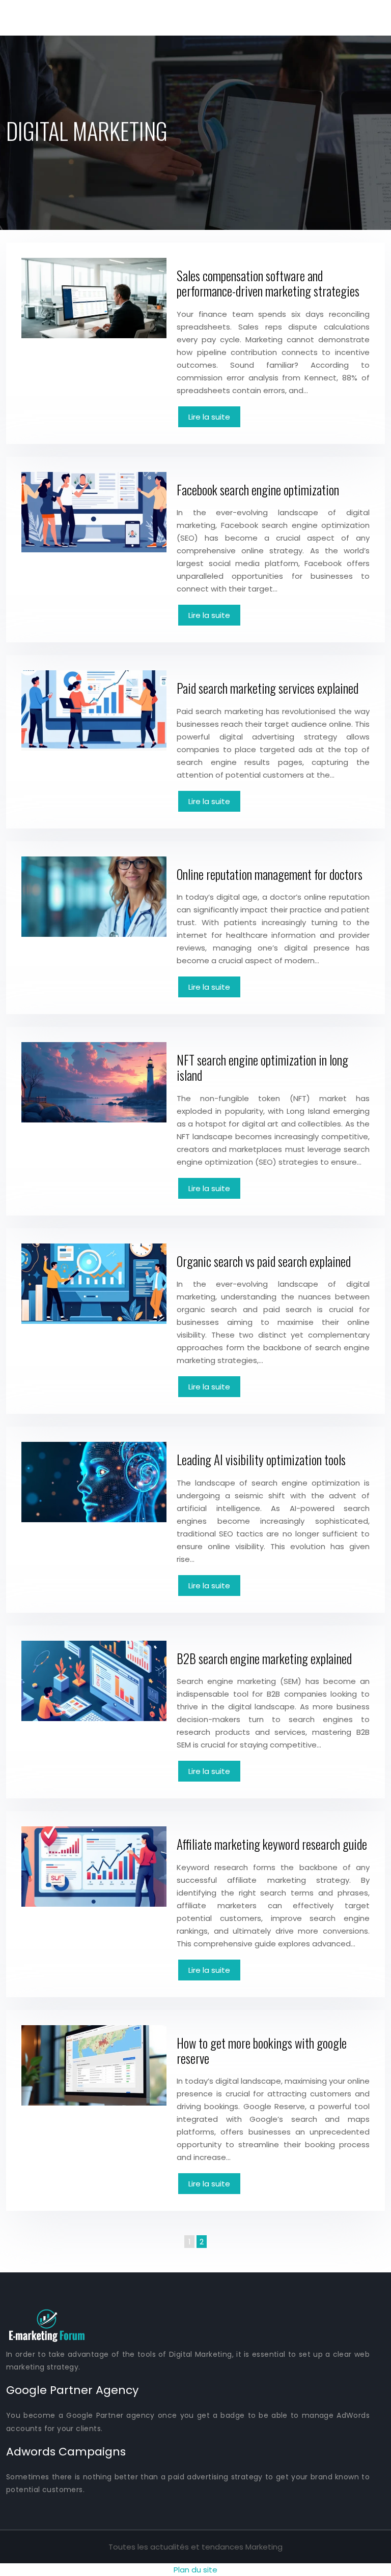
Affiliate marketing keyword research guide (272, 1844)
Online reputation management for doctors (270, 874)
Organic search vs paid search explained (264, 1261)
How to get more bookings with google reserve (262, 2050)
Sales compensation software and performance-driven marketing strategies (268, 283)
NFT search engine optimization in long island (262, 1067)
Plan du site (195, 2570)
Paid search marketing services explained (268, 688)
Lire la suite (209, 417)
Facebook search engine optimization (258, 490)
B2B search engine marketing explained (264, 1658)
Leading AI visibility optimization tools (261, 1459)
